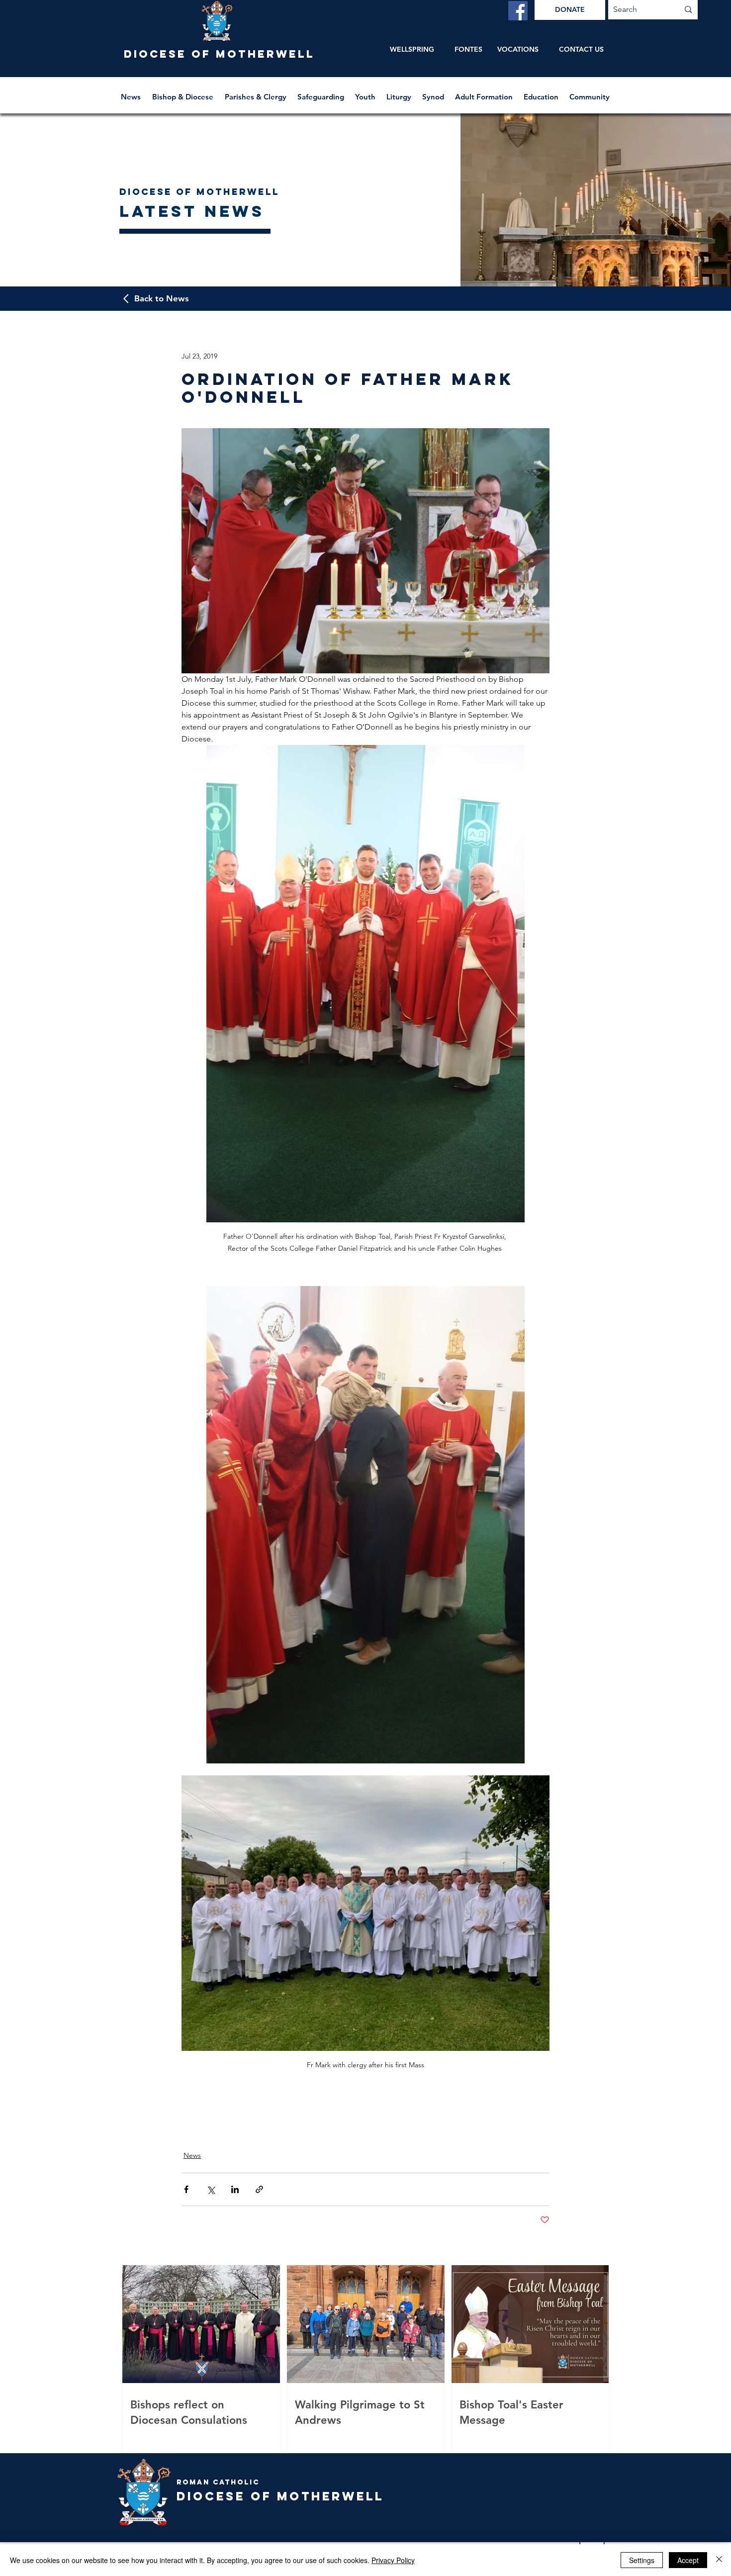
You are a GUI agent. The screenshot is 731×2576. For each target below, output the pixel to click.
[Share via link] (259, 2189)
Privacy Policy (393, 2560)
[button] (183, 92)
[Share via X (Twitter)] (211, 2189)
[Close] (719, 2560)
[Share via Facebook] (186, 2189)
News (192, 2155)
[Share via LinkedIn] (235, 2189)
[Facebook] (518, 11)
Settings (642, 2560)
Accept (688, 2560)
